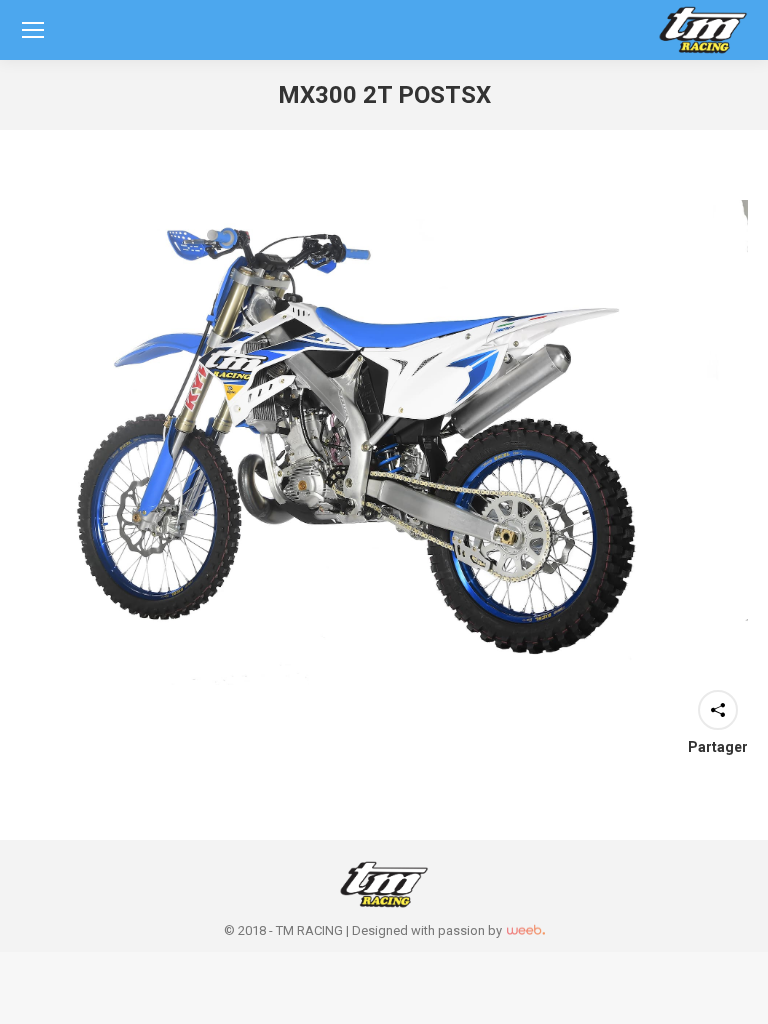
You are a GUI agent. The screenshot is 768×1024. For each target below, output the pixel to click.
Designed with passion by (428, 930)
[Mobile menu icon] (33, 30)
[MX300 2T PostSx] (384, 442)
